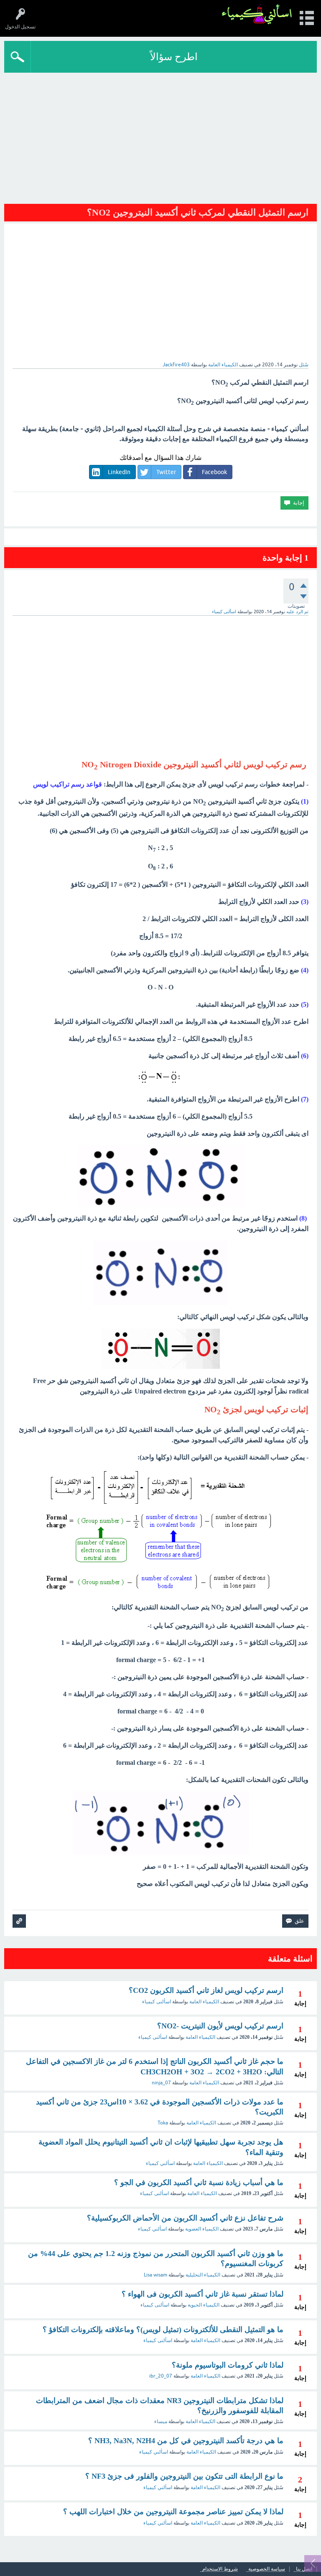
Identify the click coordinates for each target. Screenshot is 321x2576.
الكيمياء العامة (223, 365)
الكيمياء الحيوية (204, 2305)
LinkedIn (119, 472)
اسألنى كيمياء (157, 2002)
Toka (163, 2123)
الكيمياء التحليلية (203, 2275)
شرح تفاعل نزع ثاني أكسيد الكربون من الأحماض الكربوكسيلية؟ (185, 2218)
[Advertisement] (160, 135)
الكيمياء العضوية (202, 2229)
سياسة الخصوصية (267, 2569)
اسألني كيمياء (160, 2163)
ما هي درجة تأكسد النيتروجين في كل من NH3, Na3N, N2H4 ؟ (186, 2441)
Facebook (214, 472)
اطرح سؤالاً (174, 57)
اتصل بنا (304, 2569)
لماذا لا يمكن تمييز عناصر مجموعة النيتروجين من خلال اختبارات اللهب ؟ (173, 2512)
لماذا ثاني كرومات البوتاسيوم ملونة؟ (228, 2365)
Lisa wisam (155, 2275)
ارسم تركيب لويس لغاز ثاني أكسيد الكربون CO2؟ (206, 1990)
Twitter (166, 472)
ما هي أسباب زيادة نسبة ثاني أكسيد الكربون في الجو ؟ (199, 2183)
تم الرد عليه (297, 612)
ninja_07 (161, 2083)
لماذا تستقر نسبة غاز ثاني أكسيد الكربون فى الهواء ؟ (203, 2294)
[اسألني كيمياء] (257, 14)
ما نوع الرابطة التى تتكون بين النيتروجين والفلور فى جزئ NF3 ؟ (184, 2476)
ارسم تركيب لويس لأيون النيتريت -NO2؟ (220, 2026)
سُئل (304, 365)
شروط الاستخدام (220, 2569)
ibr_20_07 (161, 2376)
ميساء (161, 2421)
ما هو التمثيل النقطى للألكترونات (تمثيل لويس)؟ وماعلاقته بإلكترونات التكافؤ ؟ (163, 2330)
